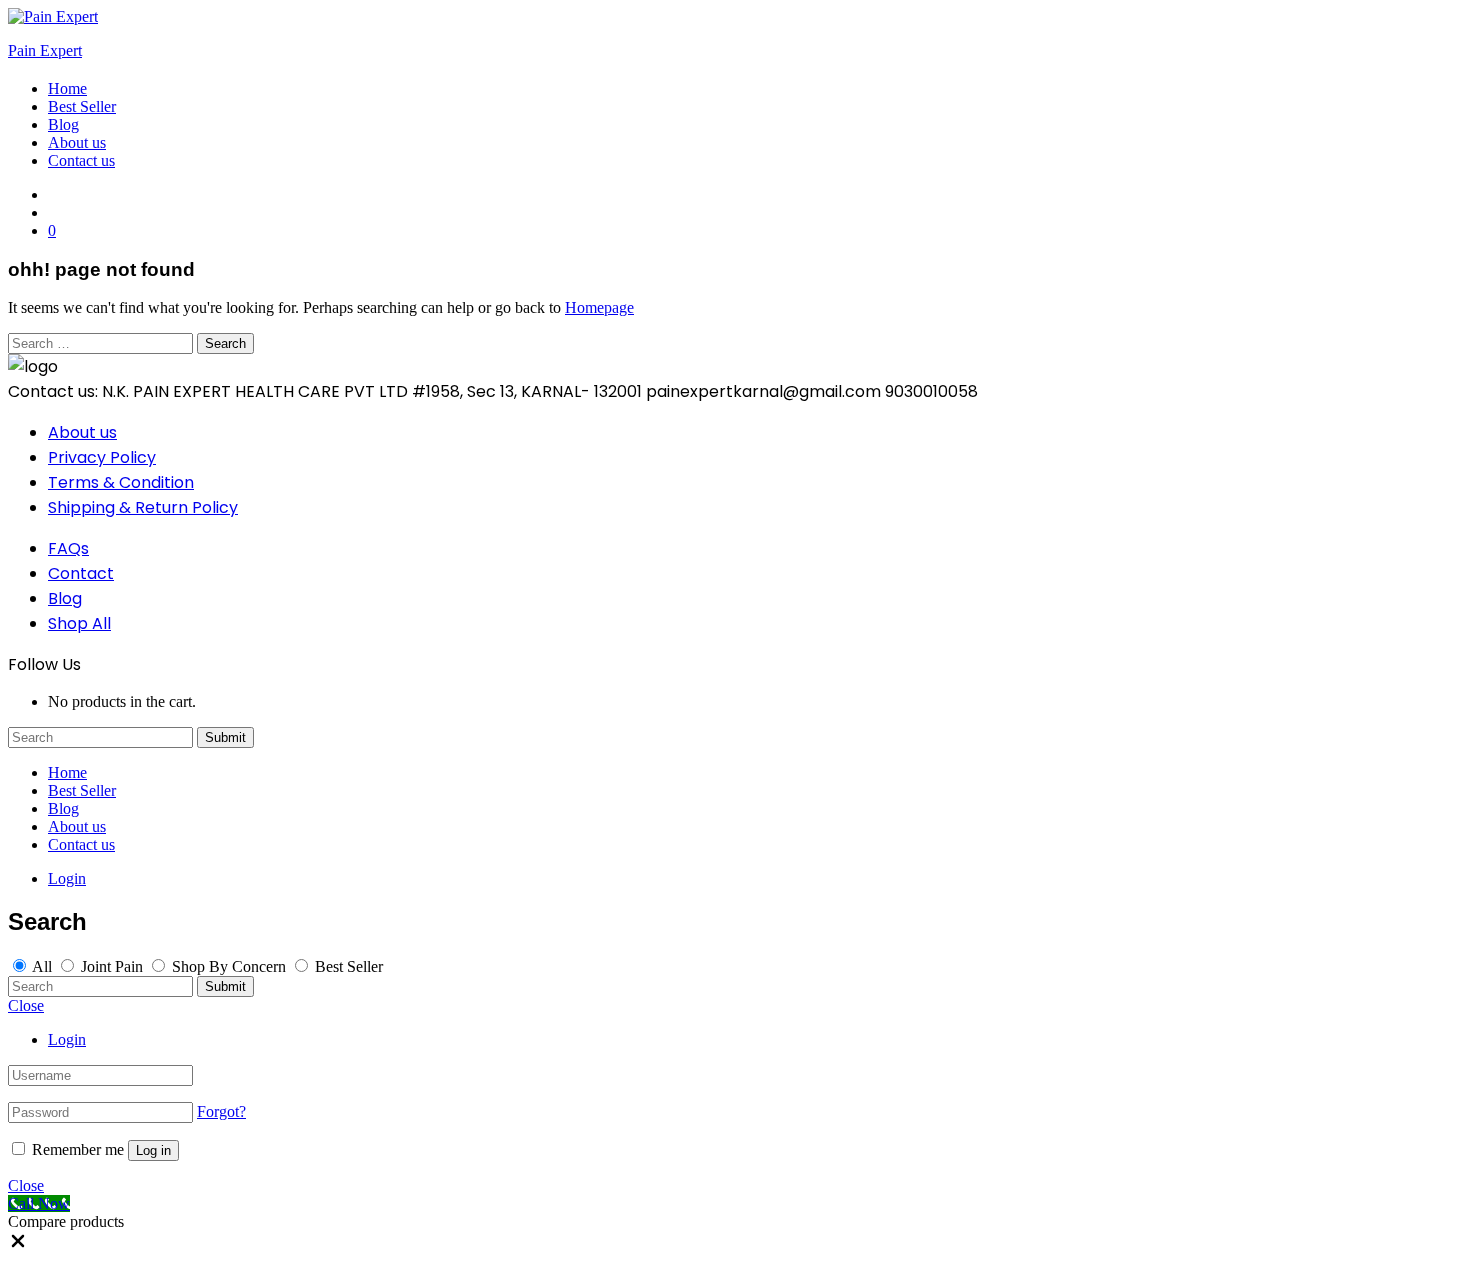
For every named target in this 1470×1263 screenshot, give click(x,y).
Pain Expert (45, 50)
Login (67, 878)
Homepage (599, 307)
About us (77, 142)
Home (67, 88)
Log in (153, 1150)
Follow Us (44, 664)
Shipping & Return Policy (143, 507)
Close (26, 1005)
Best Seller (82, 106)
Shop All (79, 623)
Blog (63, 124)
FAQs (68, 548)
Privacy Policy (102, 457)
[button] (18, 1245)
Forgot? (221, 1111)
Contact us (81, 160)
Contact (81, 573)
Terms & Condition (121, 482)
